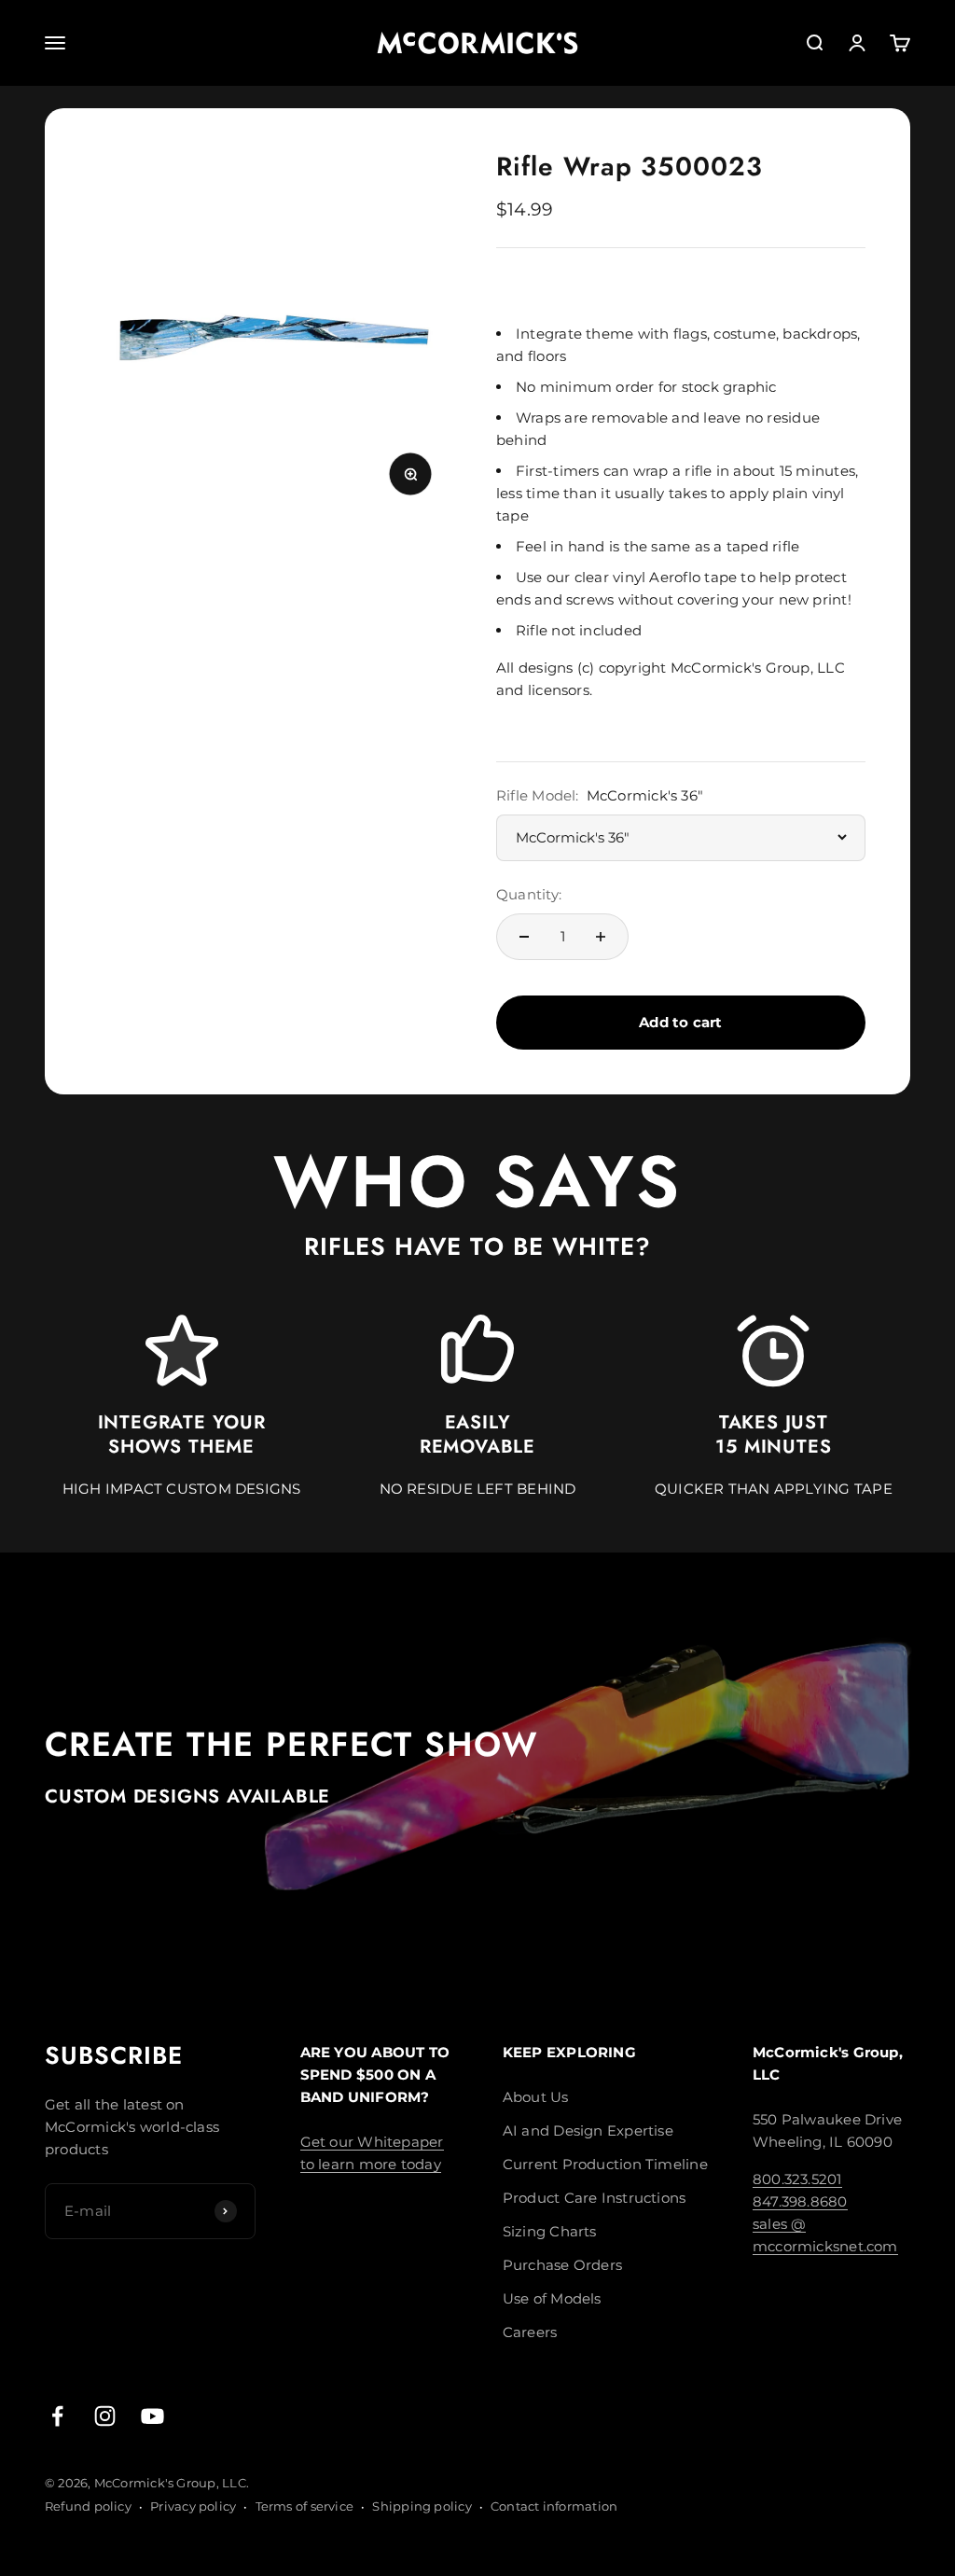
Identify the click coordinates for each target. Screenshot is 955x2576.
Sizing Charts (550, 2231)
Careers (530, 2332)
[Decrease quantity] (524, 937)
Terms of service (305, 2506)
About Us (536, 2097)
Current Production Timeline (605, 2164)
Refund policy (88, 2506)
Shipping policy (422, 2506)
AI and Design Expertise (588, 2130)
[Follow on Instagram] (105, 2416)
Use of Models (552, 2298)
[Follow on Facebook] (57, 2416)
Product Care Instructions (595, 2198)
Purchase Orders (562, 2265)
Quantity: (529, 894)
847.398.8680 (800, 2201)
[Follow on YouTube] (152, 2416)
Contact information (554, 2506)
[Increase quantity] (601, 937)
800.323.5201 (797, 2179)
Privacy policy (193, 2506)
